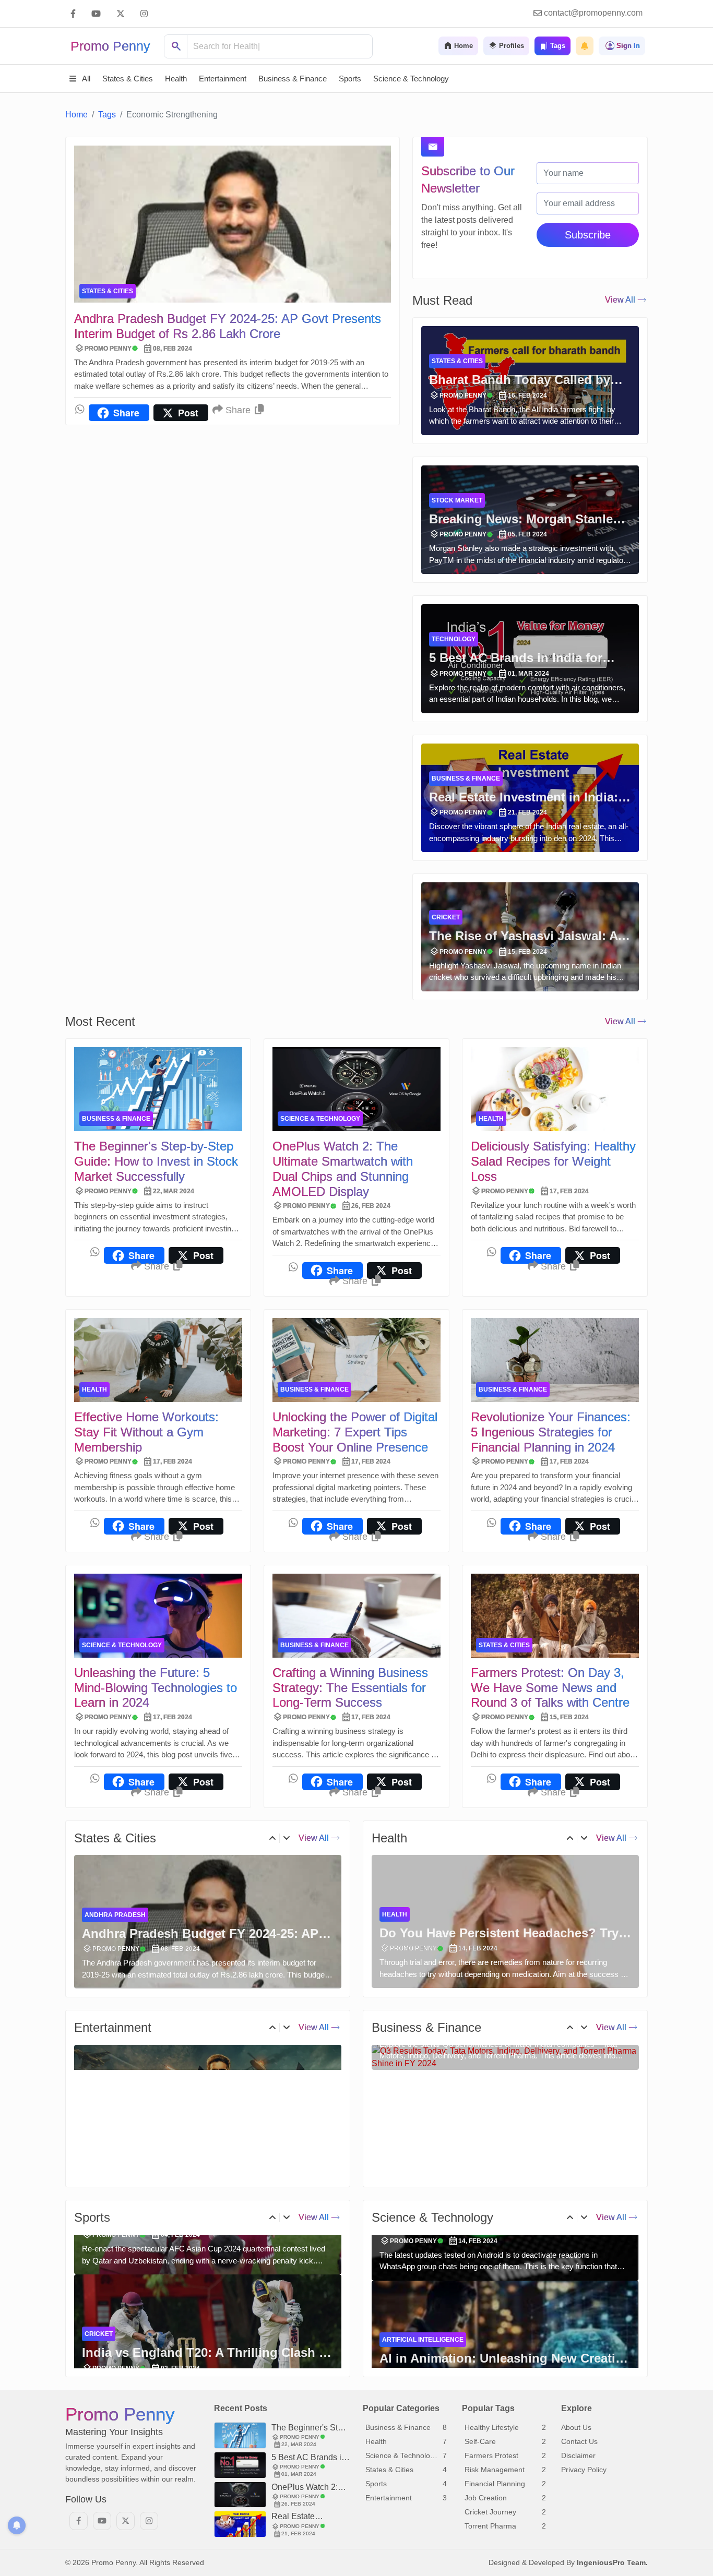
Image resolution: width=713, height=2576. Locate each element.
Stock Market (457, 500)
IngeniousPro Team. (612, 2562)
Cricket (446, 917)
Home (76, 115)
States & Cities (108, 291)
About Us (576, 2427)
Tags (107, 115)
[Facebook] (73, 14)
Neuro (394, 1914)
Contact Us (579, 2441)
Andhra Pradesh (115, 1915)
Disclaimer (578, 2455)
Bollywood (105, 2131)
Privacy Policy (584, 2470)
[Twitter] (121, 14)
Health (491, 1119)
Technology (454, 639)
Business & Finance (466, 778)
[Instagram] (144, 14)
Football (101, 2340)
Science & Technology (320, 1119)
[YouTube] (96, 14)
